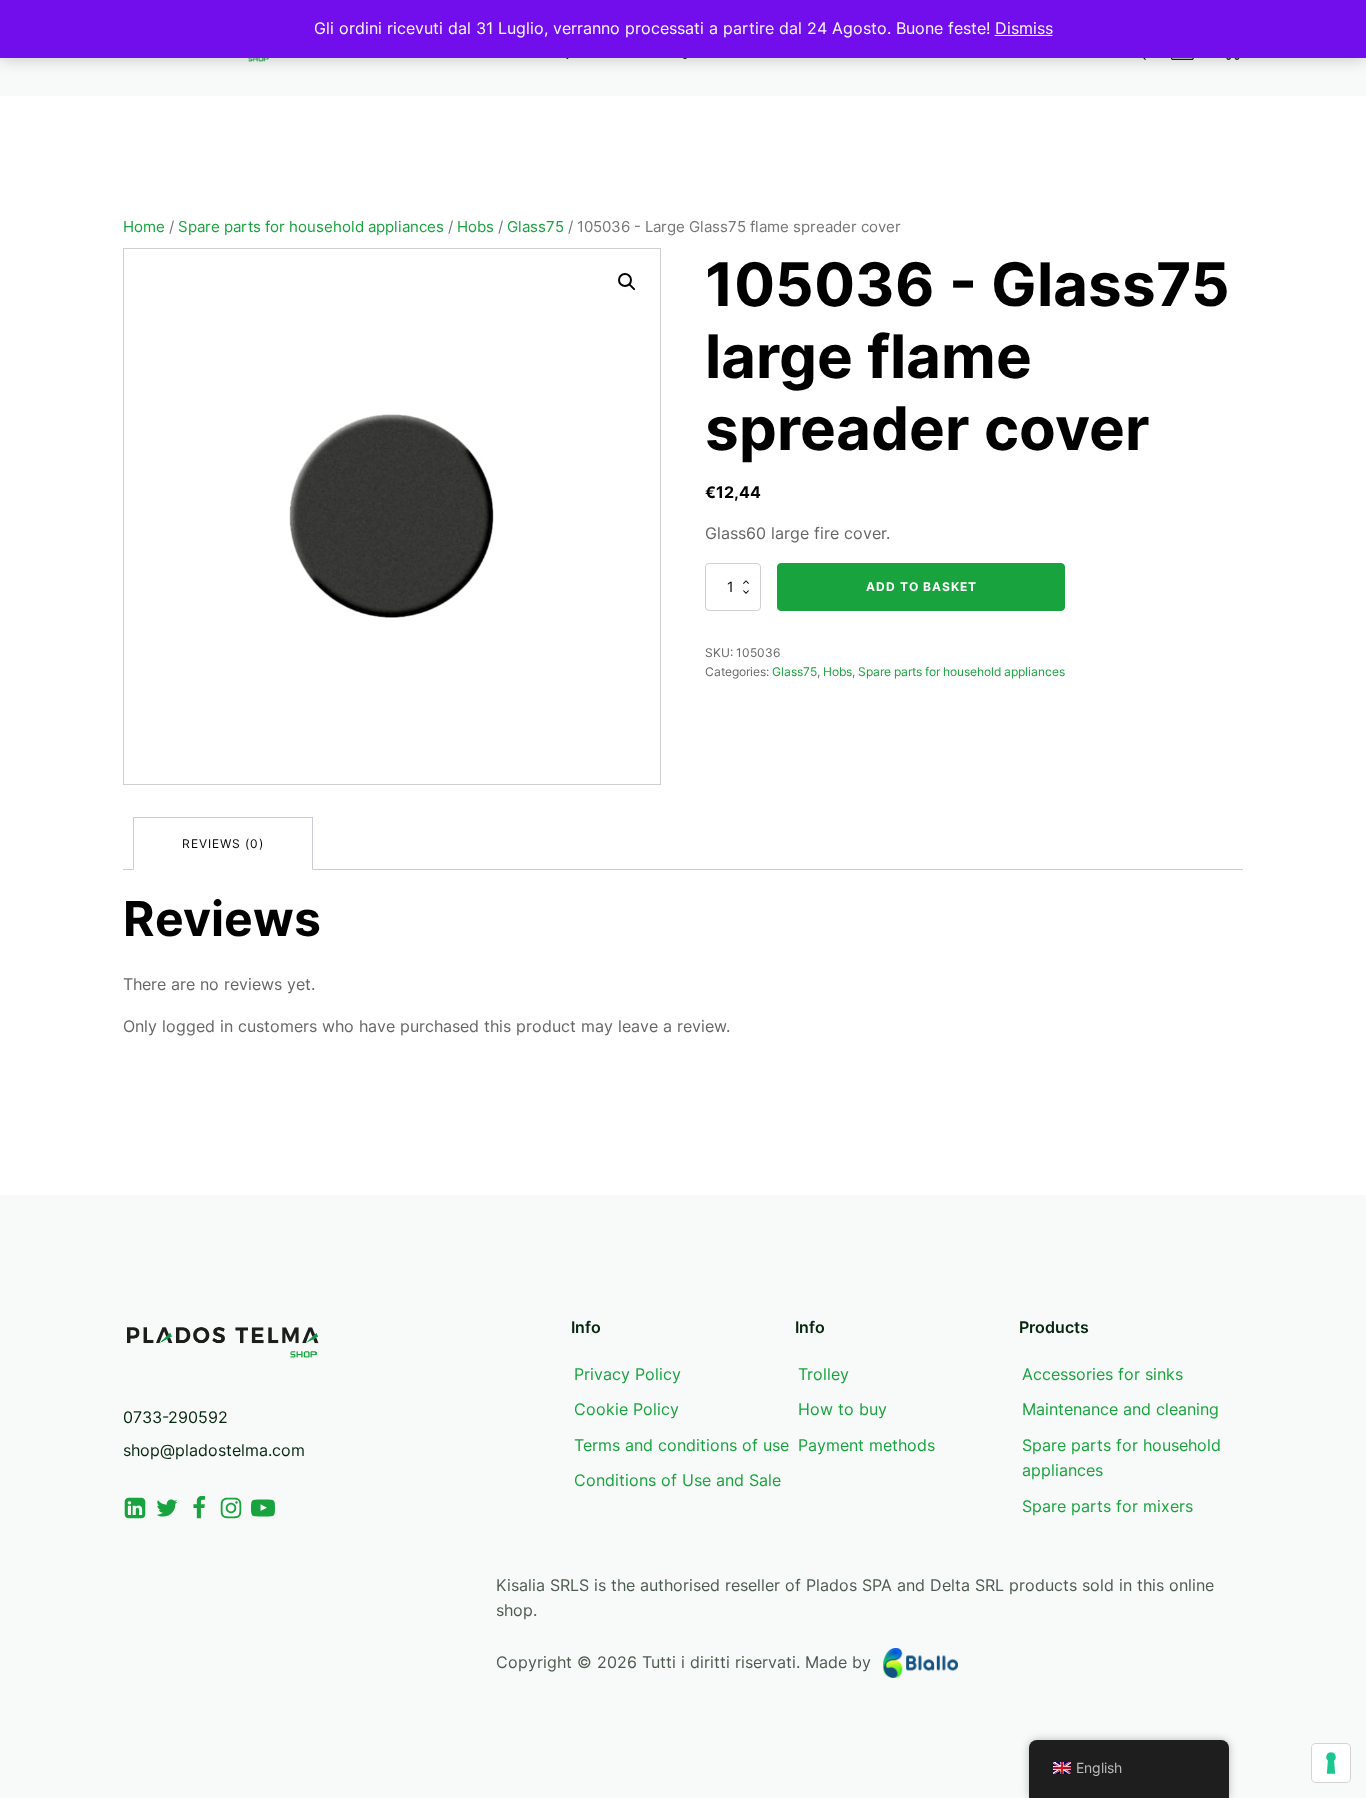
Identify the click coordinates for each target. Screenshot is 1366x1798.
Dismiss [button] (1024, 28)
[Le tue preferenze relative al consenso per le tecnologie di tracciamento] (1331, 1763)
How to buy (842, 1409)
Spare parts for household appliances (311, 227)
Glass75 (535, 227)
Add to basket (921, 586)
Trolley (823, 1374)
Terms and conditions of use (681, 1445)
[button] (627, 282)
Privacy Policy (627, 1374)
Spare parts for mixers (1107, 1506)
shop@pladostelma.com (214, 1450)
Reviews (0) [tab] (223, 843)
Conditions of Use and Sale (677, 1480)
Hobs (475, 227)
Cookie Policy (626, 1409)
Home (144, 227)
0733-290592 (175, 1417)
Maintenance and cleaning (1120, 1409)
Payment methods (866, 1445)
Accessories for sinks (1102, 1374)
